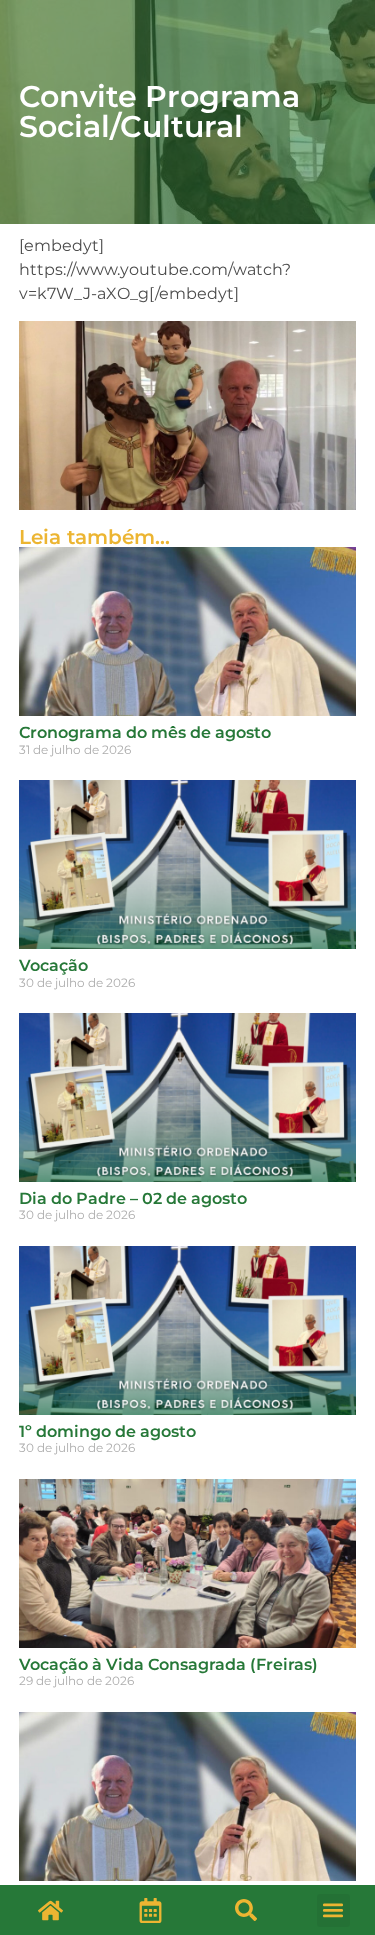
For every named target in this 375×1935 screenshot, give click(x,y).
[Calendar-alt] (151, 1910)
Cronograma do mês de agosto (145, 732)
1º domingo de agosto (107, 1431)
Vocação (53, 965)
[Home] (50, 1910)
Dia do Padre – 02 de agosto (133, 1198)
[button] (246, 1910)
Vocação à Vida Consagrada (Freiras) (168, 1664)
